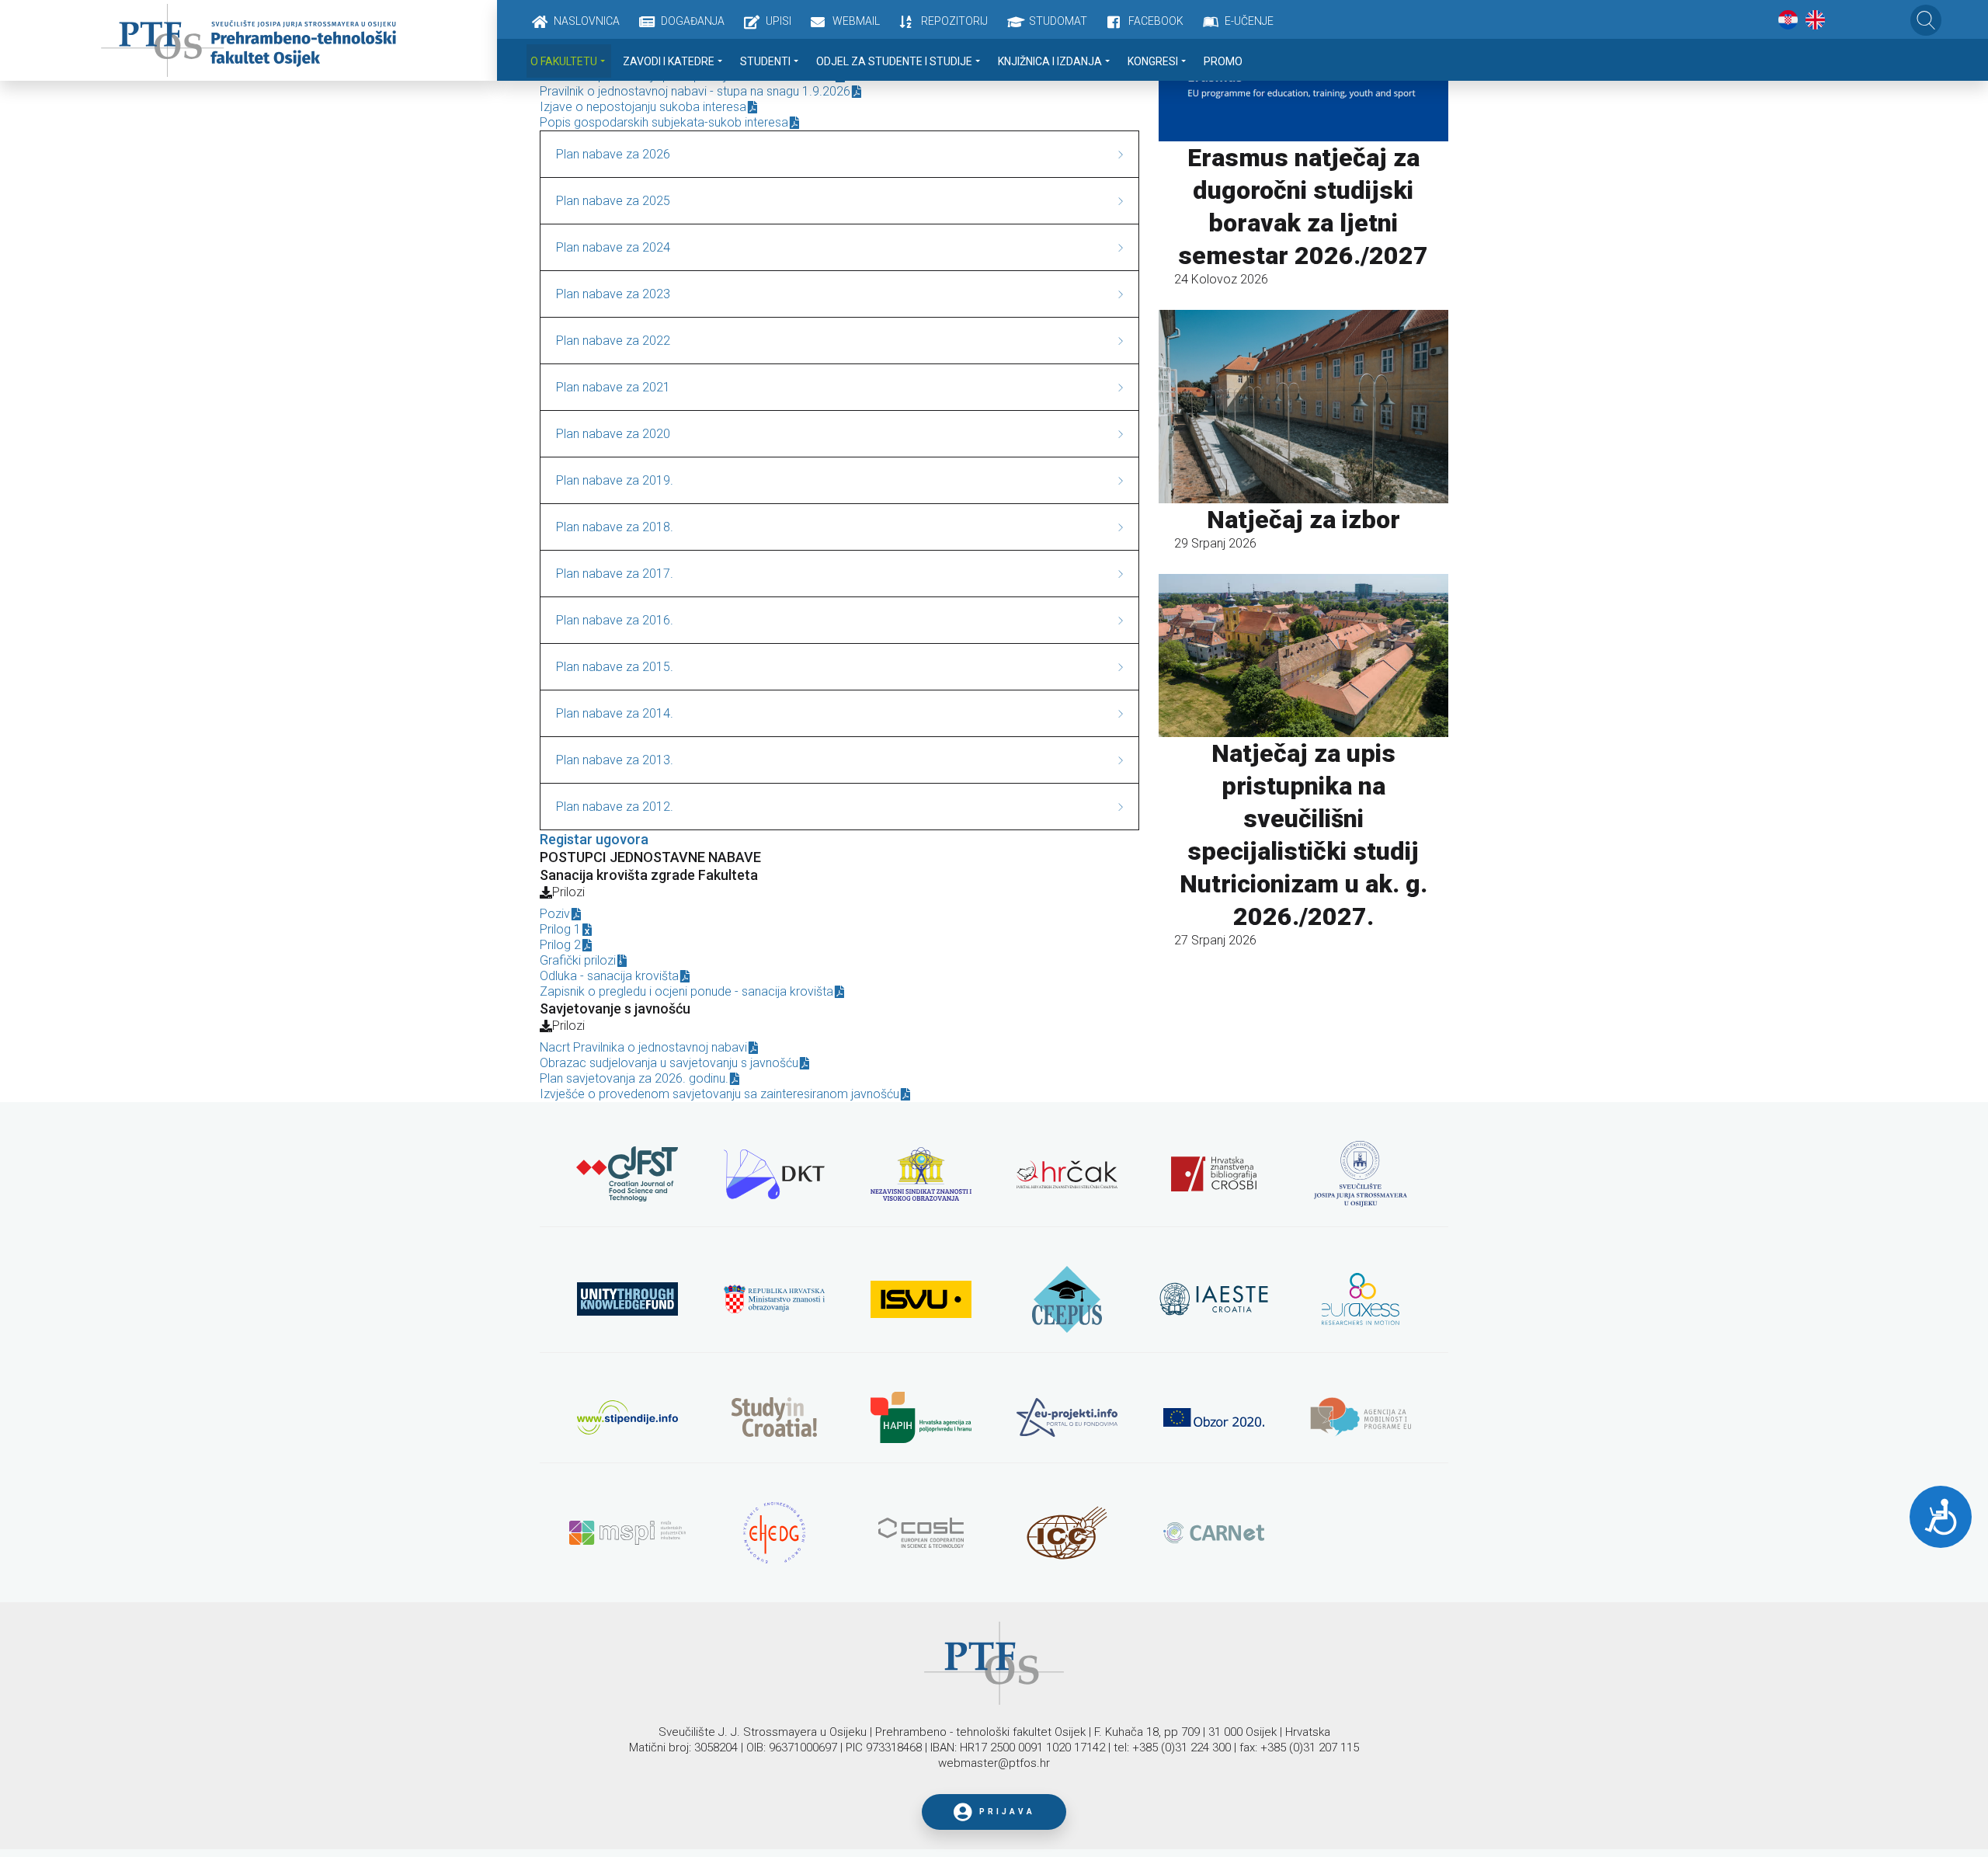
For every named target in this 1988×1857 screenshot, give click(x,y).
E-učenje (1249, 21)
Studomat (1058, 21)
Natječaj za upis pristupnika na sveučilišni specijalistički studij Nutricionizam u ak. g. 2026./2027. (1303, 835)
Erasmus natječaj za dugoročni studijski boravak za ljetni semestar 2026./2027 (1303, 207)
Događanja (693, 21)
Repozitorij (954, 21)
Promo (1223, 61)
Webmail (856, 21)
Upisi (779, 21)
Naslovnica (587, 21)
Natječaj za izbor (1303, 520)
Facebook (1156, 21)
